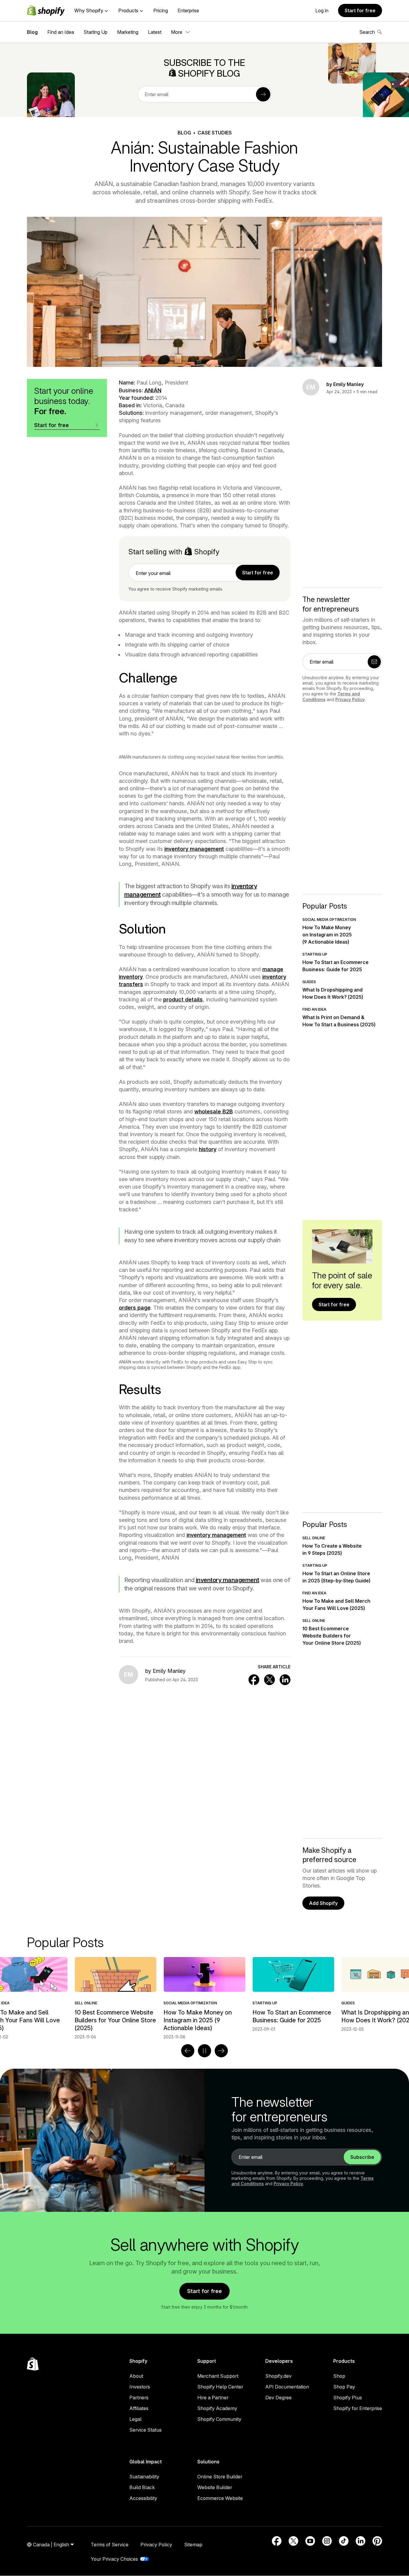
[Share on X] (269, 1680)
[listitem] (204, 1994)
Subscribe (362, 2157)
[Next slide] (221, 2051)
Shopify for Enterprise (358, 2408)
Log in (322, 10)
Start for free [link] (258, 573)
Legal (135, 2419)
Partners (139, 2398)
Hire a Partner (213, 2398)
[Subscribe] (263, 94)
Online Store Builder (220, 2477)
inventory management (194, 849)
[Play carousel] (205, 2051)
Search (367, 32)
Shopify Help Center (220, 2387)
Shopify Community (219, 2419)
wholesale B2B (214, 1111)
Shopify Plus (348, 2398)
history (208, 1149)
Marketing (128, 32)
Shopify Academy (217, 2408)
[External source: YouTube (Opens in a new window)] (310, 2541)
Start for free (360, 10)
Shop (339, 2376)
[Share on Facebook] (254, 1680)
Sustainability (144, 2477)
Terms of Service (110, 2545)
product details (183, 999)
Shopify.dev (278, 2376)
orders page (135, 1308)
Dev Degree (278, 2398)
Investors (140, 2387)
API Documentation (287, 2387)
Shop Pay (344, 2387)
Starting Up (96, 32)
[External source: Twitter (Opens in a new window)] (293, 2541)
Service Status (146, 2430)
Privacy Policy (350, 699)
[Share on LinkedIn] (285, 1680)
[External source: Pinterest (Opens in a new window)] (377, 2541)
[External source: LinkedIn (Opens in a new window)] (360, 2541)
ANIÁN (153, 390)
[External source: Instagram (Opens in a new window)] (327, 2541)
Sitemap (193, 2545)
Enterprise (188, 10)
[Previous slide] (188, 2051)
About (136, 2376)
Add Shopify (323, 1903)
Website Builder (215, 2487)
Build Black (142, 2487)
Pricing (161, 10)
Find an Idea (61, 32)
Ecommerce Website (220, 2498)
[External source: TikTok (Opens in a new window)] (344, 2541)
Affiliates (139, 2408)
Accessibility (143, 2498)
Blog (32, 32)
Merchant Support (218, 2376)
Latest (155, 32)
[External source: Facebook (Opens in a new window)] (277, 2541)
